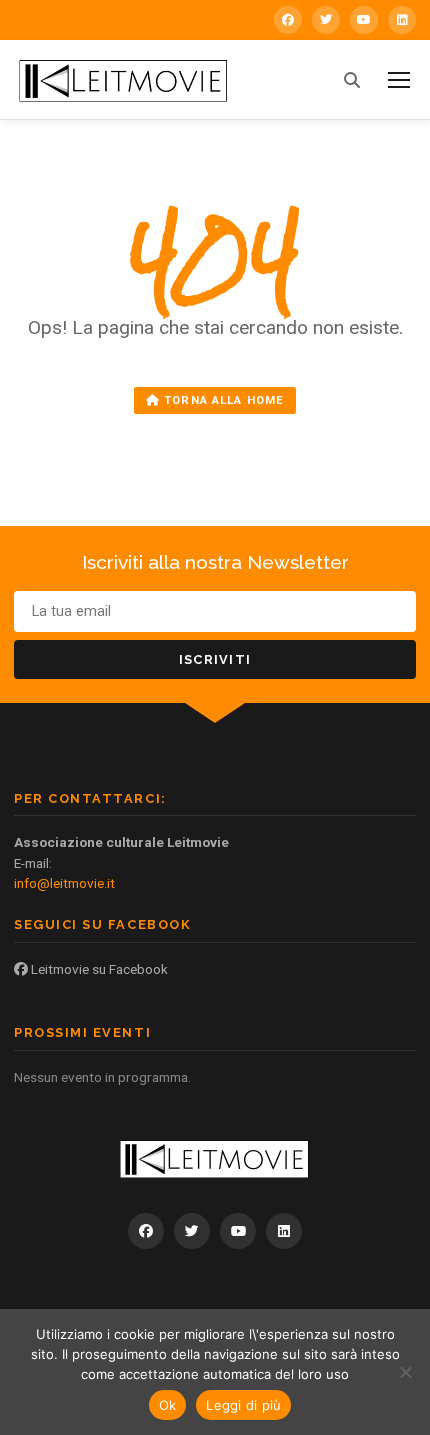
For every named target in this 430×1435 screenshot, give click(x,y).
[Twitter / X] (326, 20)
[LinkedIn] (402, 20)
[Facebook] (288, 20)
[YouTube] (364, 20)
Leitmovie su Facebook (98, 969)
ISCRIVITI (215, 659)
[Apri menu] (399, 80)
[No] (405, 1372)
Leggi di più (243, 1405)
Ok (168, 1405)
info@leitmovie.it (64, 883)
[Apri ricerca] (352, 80)
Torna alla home (222, 400)
